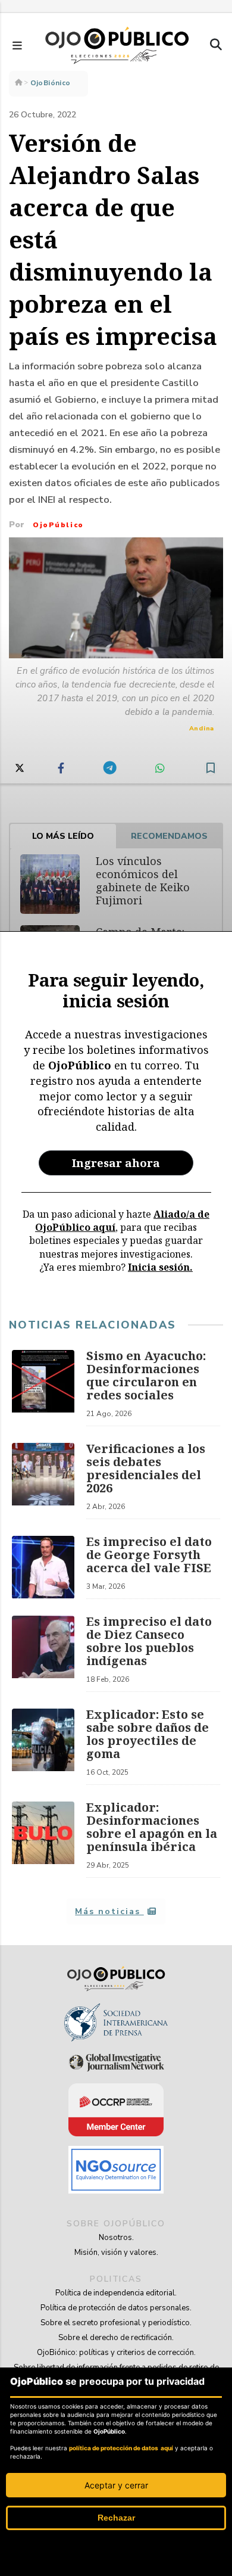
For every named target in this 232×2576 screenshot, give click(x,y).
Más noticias (109, 1911)
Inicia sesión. (160, 1267)
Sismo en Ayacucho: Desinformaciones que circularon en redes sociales (146, 1375)
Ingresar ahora (116, 1163)
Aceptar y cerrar (116, 2485)
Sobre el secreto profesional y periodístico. (116, 2323)
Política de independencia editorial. (116, 2293)
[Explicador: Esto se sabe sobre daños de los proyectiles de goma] (43, 1747)
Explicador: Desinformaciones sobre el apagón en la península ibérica (152, 1827)
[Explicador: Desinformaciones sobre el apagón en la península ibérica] (43, 1840)
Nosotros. (116, 2238)
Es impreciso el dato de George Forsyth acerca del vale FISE (149, 1555)
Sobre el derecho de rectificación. (116, 2338)
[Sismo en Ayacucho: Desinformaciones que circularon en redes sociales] (43, 1388)
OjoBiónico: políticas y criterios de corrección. (116, 2353)
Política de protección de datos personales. (116, 2308)
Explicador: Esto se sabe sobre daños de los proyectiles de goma (148, 1734)
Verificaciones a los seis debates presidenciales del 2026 (146, 1468)
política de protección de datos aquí (121, 2448)
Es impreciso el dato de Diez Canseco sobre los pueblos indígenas (149, 1641)
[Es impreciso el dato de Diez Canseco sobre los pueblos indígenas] (43, 1654)
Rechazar (116, 2518)
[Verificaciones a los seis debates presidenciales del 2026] (43, 1481)
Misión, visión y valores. (116, 2253)
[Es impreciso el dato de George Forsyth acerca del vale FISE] (43, 1567)
